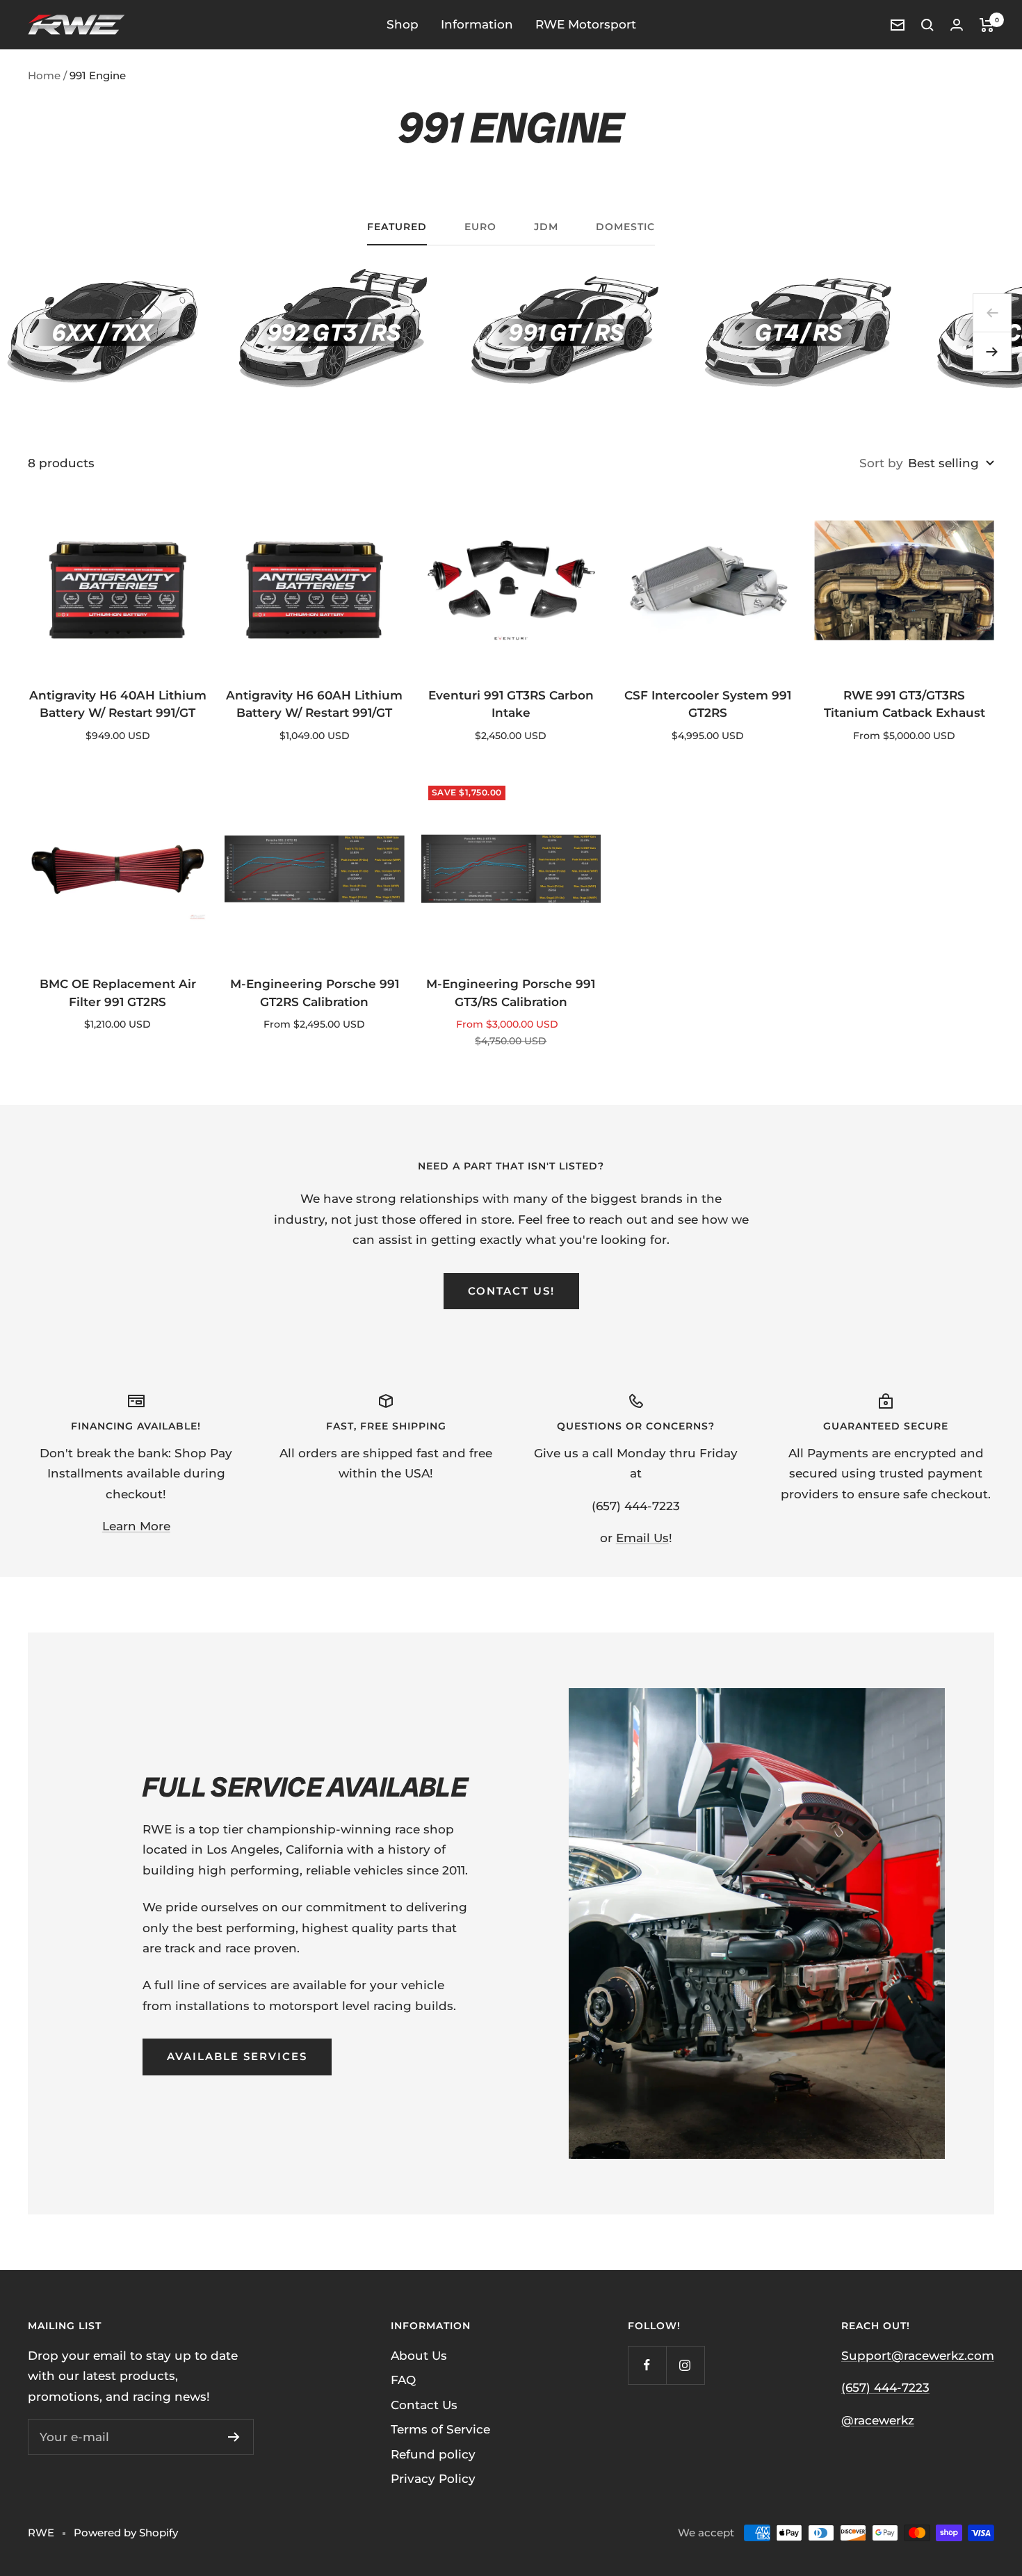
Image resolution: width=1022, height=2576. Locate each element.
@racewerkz (878, 2420)
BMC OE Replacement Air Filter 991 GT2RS (118, 993)
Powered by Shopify (126, 2533)
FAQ (403, 2380)
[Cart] (987, 25)
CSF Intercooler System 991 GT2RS (708, 704)
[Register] (234, 2437)
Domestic (625, 227)
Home (44, 75)
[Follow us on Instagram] (685, 2365)
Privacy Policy (433, 2479)
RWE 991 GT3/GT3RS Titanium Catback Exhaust (905, 704)
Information (477, 24)
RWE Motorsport (586, 24)
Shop (403, 24)
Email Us (642, 1538)
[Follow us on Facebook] (647, 2365)
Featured (397, 227)
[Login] (957, 25)
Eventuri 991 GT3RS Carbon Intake (511, 704)
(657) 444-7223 (885, 2388)
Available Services (237, 2056)
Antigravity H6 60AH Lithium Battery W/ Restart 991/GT (314, 704)
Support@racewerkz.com (918, 2356)
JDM (546, 227)
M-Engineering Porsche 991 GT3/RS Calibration (511, 993)
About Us (419, 2356)
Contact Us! (511, 1291)
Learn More (136, 1526)
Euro (480, 227)
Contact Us (424, 2405)
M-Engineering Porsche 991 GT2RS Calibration (315, 993)
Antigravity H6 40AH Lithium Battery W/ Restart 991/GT (118, 704)
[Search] (927, 25)
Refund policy (433, 2454)
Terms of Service (440, 2429)
